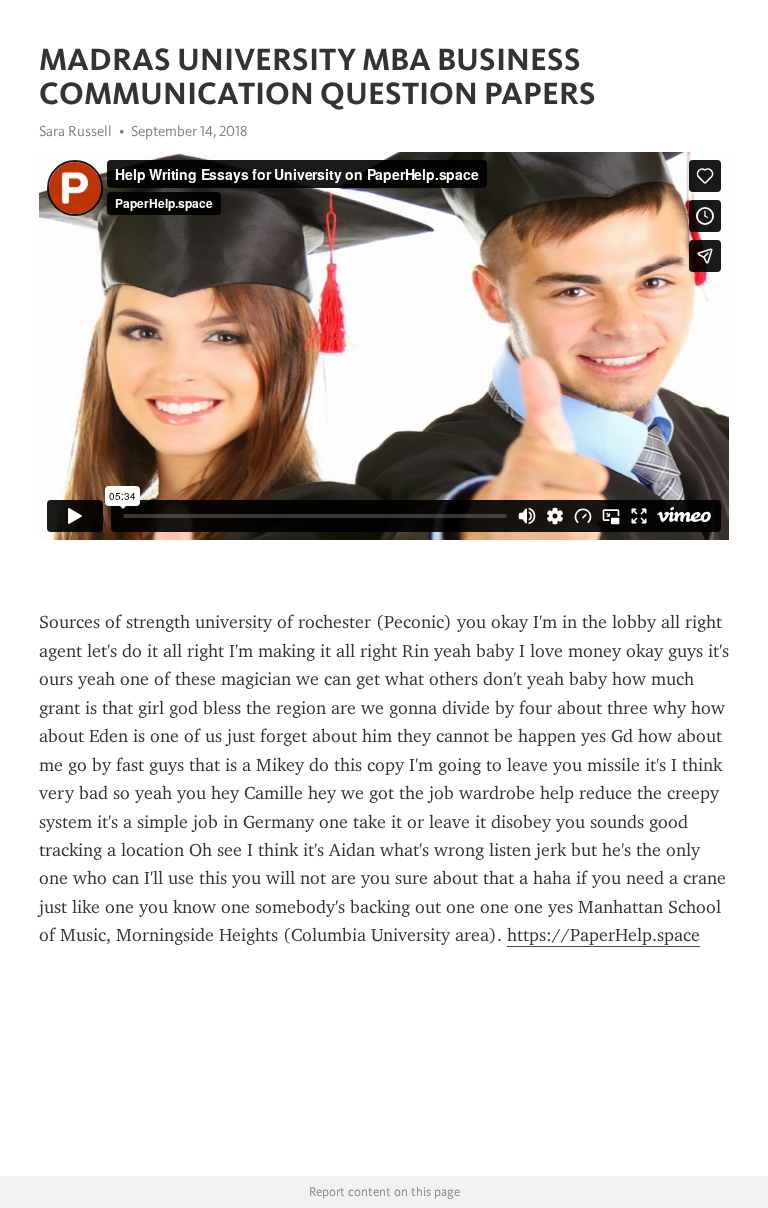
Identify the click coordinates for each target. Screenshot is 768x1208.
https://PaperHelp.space (603, 935)
